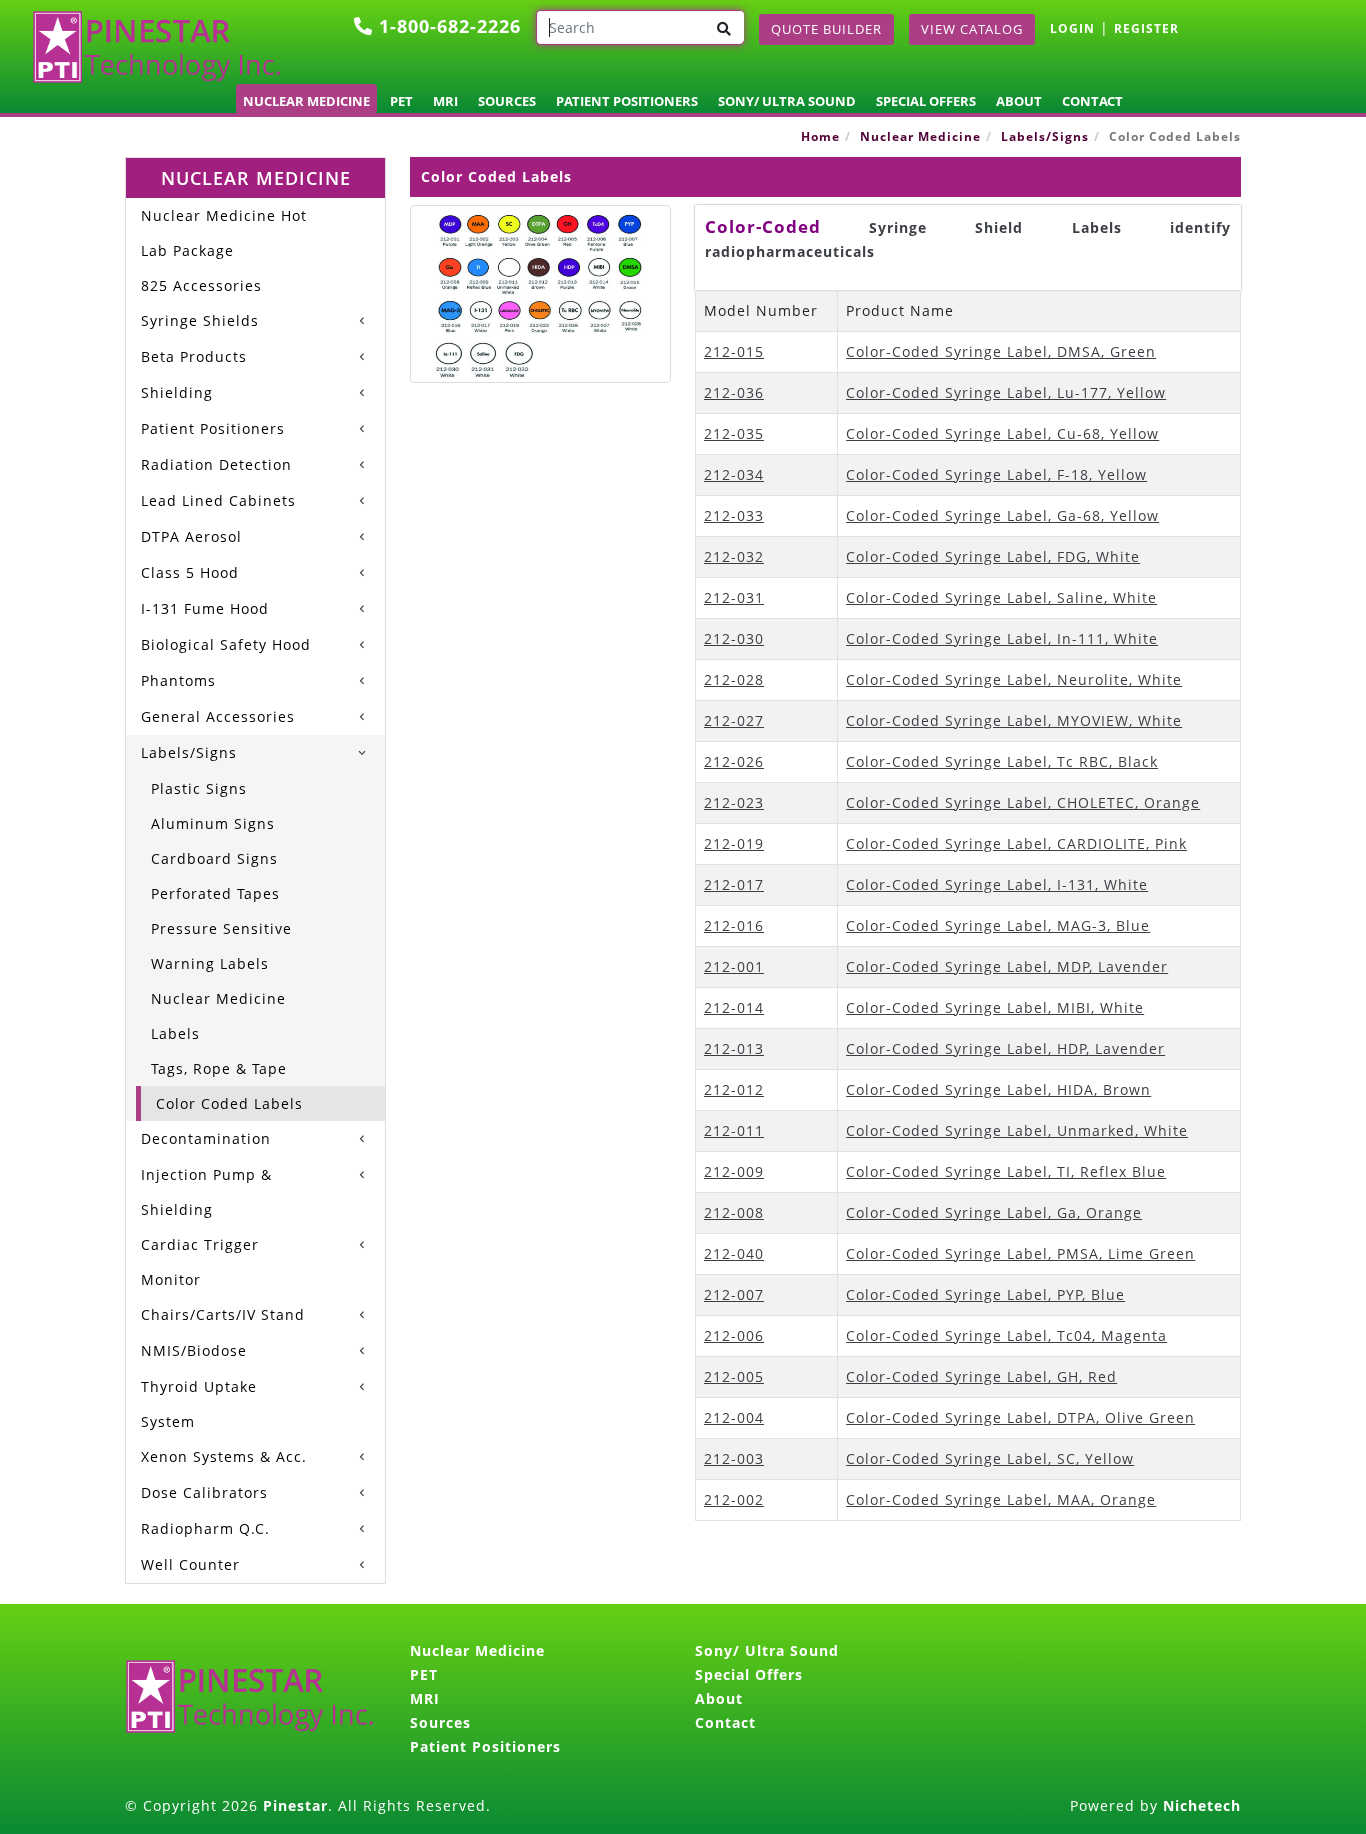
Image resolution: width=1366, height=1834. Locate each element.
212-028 (734, 679)
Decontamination (206, 1138)
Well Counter (190, 1564)
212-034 (734, 474)
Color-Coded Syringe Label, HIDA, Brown (998, 1089)
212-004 (734, 1417)
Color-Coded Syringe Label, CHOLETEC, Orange (1023, 802)
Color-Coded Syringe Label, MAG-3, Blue (998, 925)
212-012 (734, 1089)
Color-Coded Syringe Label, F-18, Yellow (996, 474)
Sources (507, 101)
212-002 (734, 1499)
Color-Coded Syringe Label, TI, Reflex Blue (1006, 1171)
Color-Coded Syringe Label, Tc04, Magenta (1006, 1335)
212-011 (734, 1130)
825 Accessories (201, 285)
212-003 (734, 1458)
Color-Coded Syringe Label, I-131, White (997, 884)
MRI (445, 101)
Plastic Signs (199, 788)
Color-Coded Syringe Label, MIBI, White (995, 1007)
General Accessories (218, 716)
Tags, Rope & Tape (219, 1068)
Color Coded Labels (229, 1103)
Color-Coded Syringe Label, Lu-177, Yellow (1006, 392)
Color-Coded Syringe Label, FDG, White (993, 556)
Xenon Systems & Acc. (224, 1456)
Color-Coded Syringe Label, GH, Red (981, 1376)
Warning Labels (210, 963)
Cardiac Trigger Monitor (200, 1262)
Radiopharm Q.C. (205, 1528)
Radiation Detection (216, 464)
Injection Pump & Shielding (206, 1192)
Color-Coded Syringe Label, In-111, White (1002, 638)
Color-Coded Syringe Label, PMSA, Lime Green (1020, 1253)
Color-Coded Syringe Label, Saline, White (1001, 597)
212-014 (734, 1007)
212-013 (734, 1048)
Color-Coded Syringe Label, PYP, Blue (985, 1294)
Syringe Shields (200, 320)
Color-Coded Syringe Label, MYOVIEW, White (1014, 720)
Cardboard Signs (214, 858)
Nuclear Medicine (306, 101)
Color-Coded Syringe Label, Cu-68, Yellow (1002, 433)
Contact (1092, 101)
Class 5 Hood (190, 572)
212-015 (734, 351)
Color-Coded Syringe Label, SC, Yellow (990, 1458)
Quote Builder (826, 29)
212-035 (734, 433)
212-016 (734, 925)
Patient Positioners (627, 101)
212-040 (734, 1253)
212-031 (734, 597)
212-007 (734, 1294)
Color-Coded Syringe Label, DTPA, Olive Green (1020, 1417)
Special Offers (926, 101)
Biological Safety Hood (226, 644)
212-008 (734, 1212)
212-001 (734, 966)
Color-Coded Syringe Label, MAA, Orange (1001, 1499)
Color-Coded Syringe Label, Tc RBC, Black (1002, 761)
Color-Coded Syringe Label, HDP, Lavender (1005, 1048)
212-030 (734, 638)
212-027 (734, 720)
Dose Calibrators (204, 1492)
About (1019, 101)
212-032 (734, 556)
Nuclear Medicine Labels (218, 1016)
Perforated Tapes (215, 893)
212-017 (734, 884)
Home (820, 136)
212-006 (734, 1335)
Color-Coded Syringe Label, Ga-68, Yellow (1002, 515)
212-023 (734, 802)
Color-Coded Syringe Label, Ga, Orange (994, 1212)
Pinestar (295, 1805)
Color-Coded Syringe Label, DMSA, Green (1001, 351)
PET (401, 101)
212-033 (734, 515)
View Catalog (972, 29)
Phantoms (178, 680)
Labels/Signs (1045, 136)
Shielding (177, 392)
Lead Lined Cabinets (218, 500)
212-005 (734, 1376)
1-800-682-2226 (447, 26)
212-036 (734, 392)
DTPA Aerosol (191, 536)
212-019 (734, 843)
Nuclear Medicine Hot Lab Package (224, 233)
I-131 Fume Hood (205, 608)
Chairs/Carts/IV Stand (223, 1314)
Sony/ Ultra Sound (787, 101)
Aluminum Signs (213, 823)
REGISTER (1146, 28)
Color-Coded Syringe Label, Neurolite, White (1014, 679)
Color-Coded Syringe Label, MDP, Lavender (1007, 966)
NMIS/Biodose (194, 1350)
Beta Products (194, 356)
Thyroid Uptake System (199, 1404)
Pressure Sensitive (221, 928)
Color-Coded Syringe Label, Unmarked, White (1017, 1130)
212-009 (734, 1171)
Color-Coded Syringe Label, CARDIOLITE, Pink (1016, 843)
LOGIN (1072, 28)
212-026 (734, 761)
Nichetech (1202, 1805)
